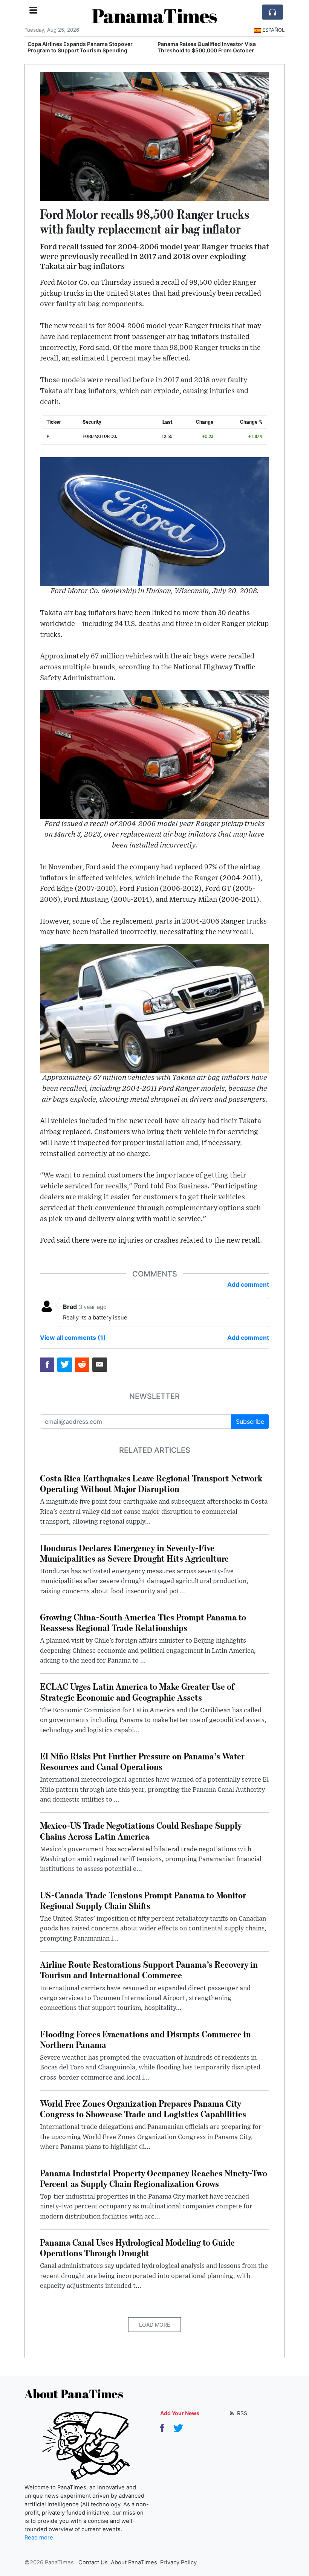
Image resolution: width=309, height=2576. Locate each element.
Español (273, 30)
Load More (154, 2325)
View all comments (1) (73, 1338)
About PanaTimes (134, 2562)
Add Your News (180, 2413)
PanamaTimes (154, 15)
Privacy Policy (178, 2562)
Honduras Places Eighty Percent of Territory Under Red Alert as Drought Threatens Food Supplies (214, 50)
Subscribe (250, 1422)
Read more (39, 2538)
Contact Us (93, 2562)
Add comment (248, 1284)
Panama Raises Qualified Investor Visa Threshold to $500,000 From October (77, 47)
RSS (241, 2413)
